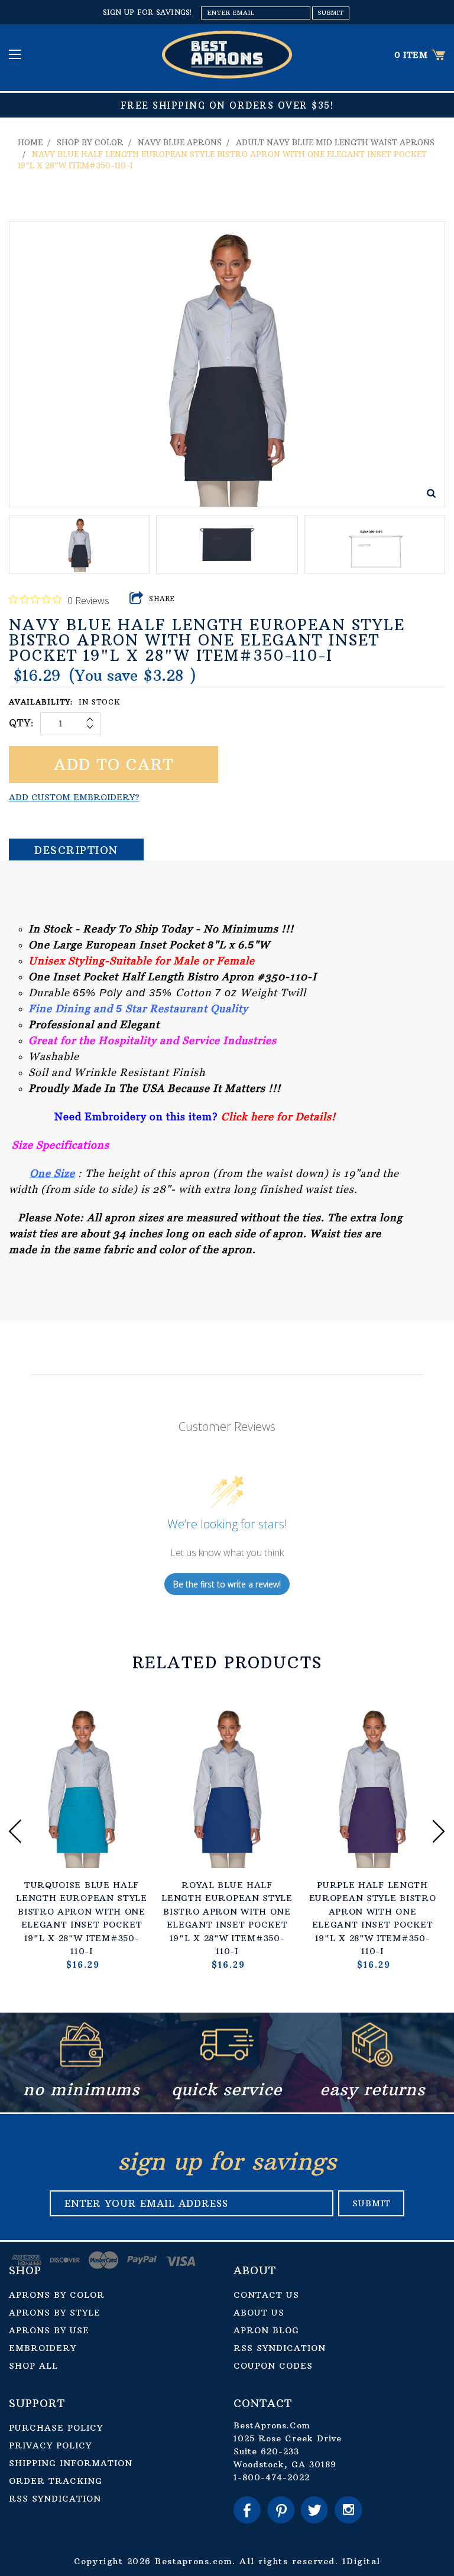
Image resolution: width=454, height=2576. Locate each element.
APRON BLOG (266, 2330)
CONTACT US (266, 2295)
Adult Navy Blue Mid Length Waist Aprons (335, 142)
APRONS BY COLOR (57, 2295)
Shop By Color (90, 142)
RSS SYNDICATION (280, 2348)
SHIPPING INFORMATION (71, 2463)
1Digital (361, 2561)
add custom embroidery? (74, 797)
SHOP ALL (33, 2366)
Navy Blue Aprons (180, 142)
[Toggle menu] (16, 54)
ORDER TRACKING (56, 2481)
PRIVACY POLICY (50, 2445)
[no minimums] (82, 2064)
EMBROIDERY (43, 2348)
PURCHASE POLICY (56, 2428)
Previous (15, 1831)
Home (30, 142)
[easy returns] (372, 2064)
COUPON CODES (273, 2366)
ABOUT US (259, 2313)
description (76, 850)
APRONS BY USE (49, 2330)
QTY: (22, 723)
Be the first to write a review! (227, 1584)
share (162, 599)
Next (439, 1831)
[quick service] (227, 2064)
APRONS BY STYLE (55, 2313)
